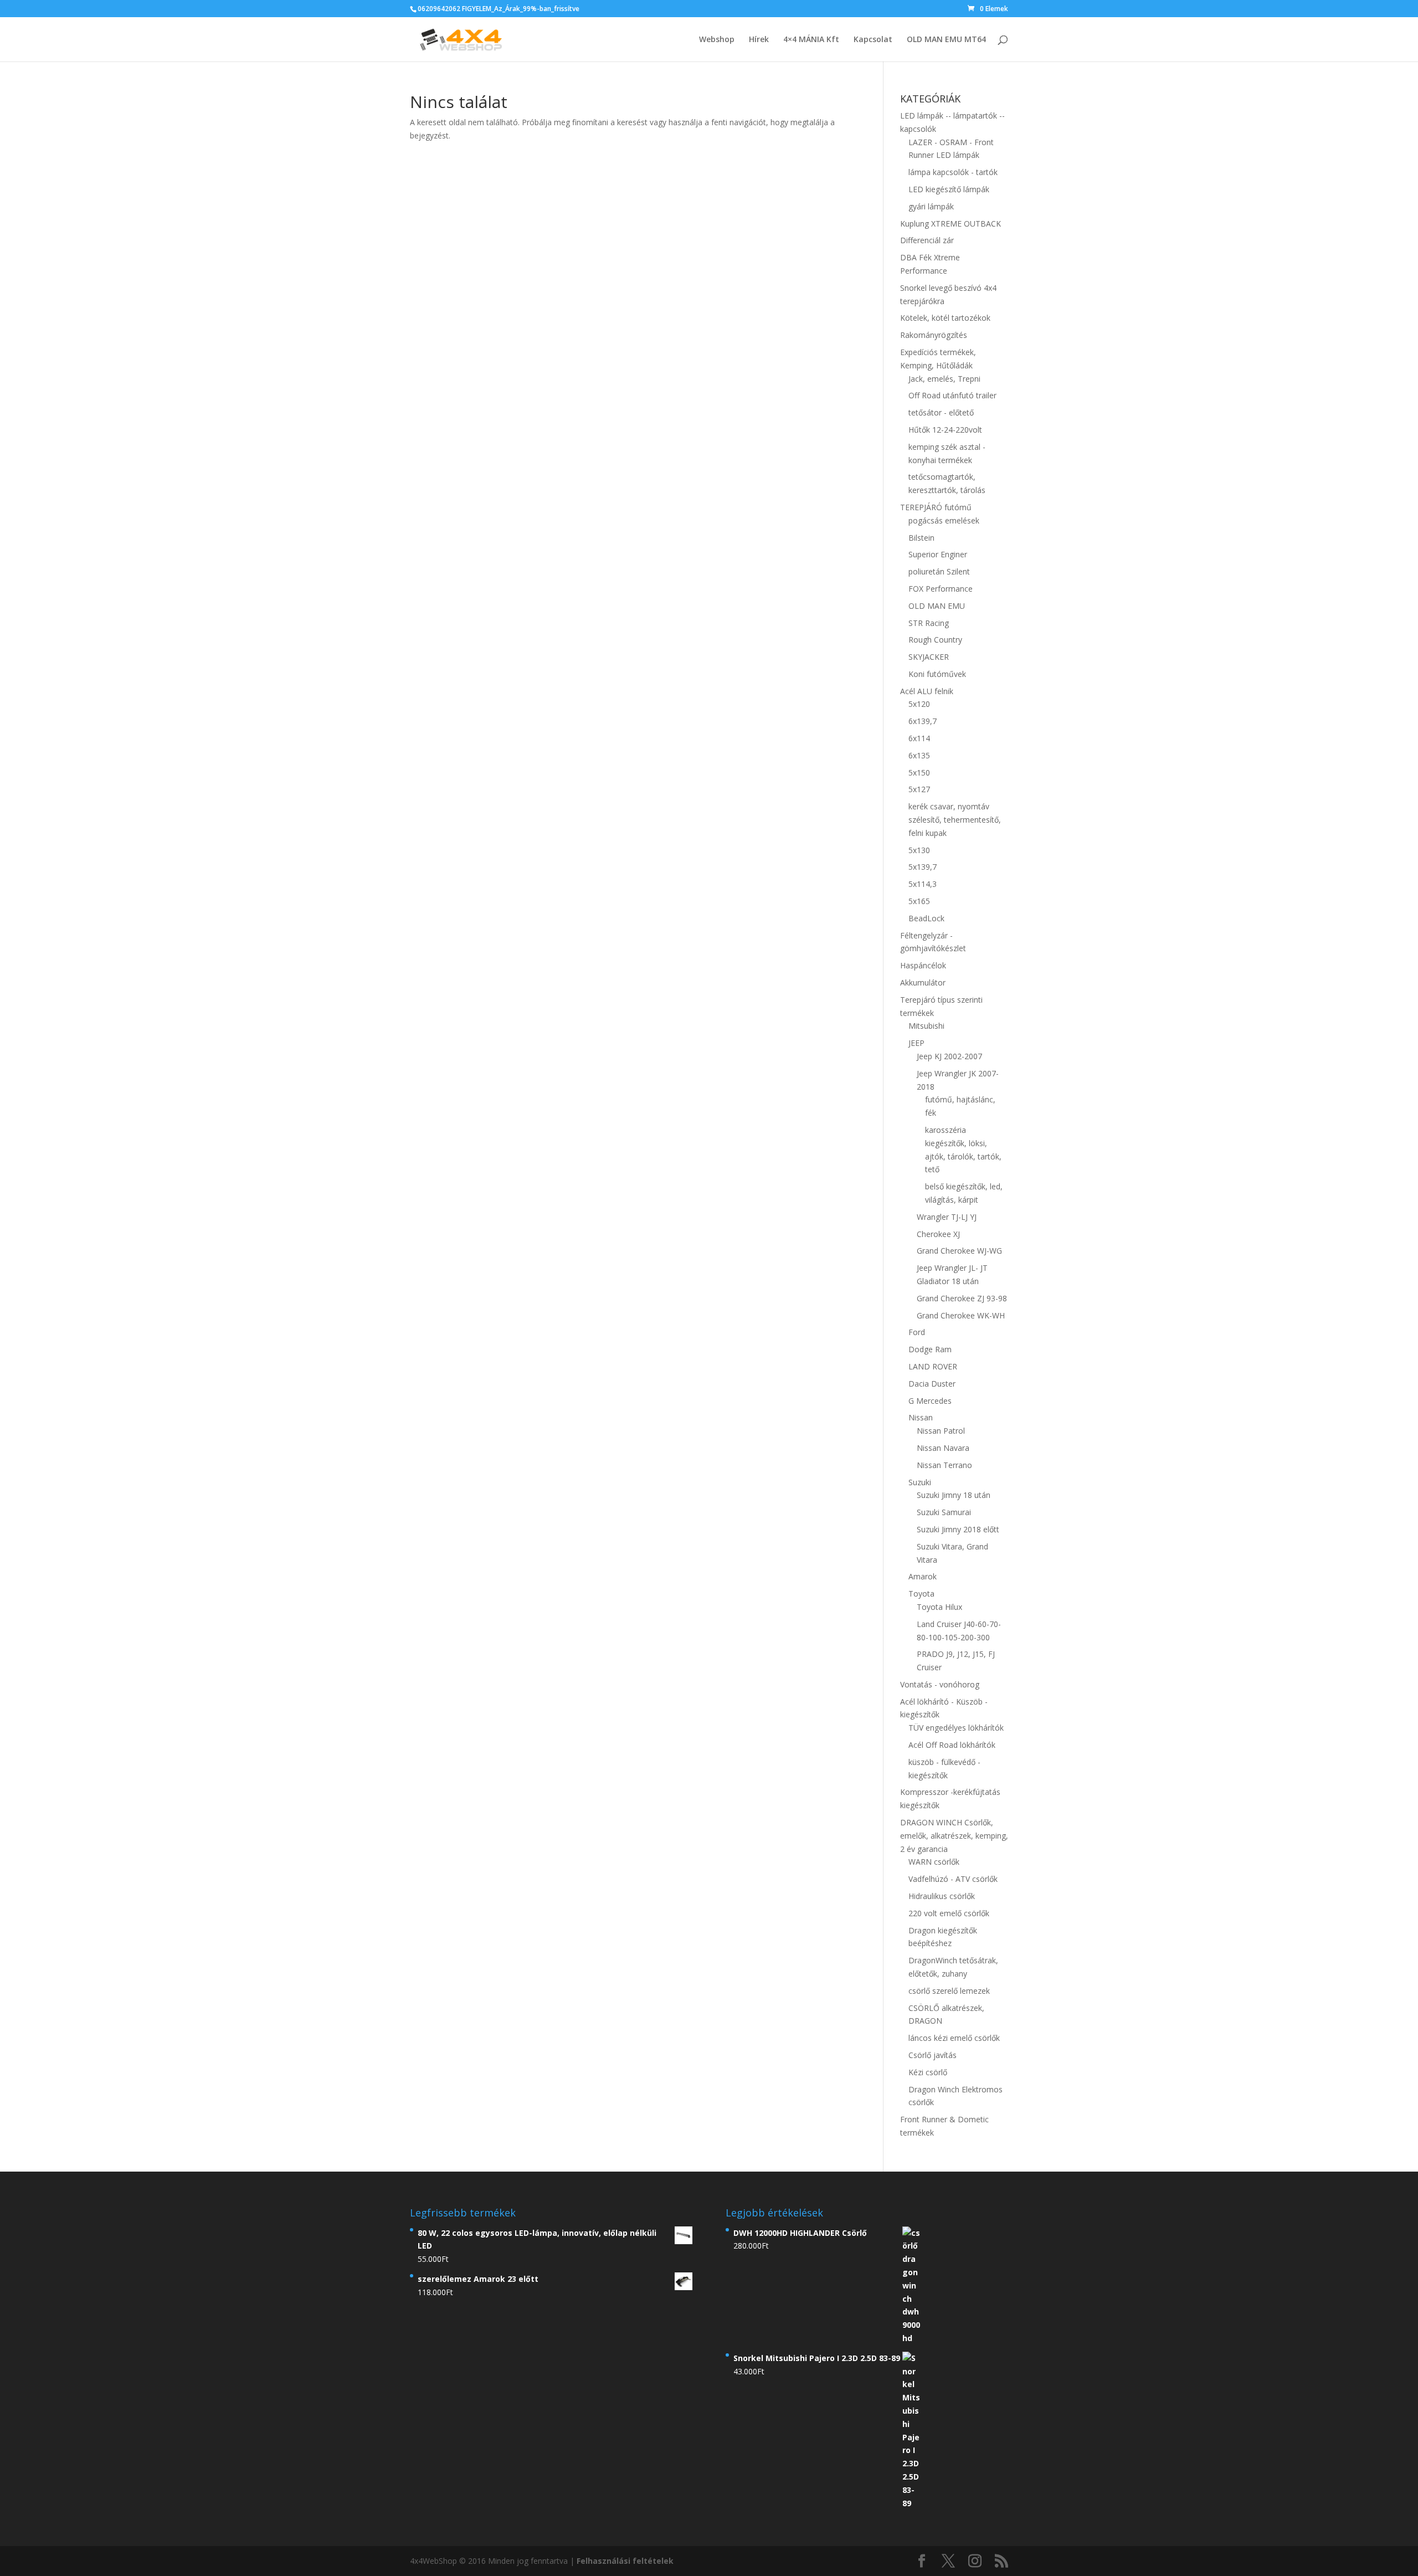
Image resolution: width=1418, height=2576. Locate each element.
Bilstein (921, 538)
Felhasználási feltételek (625, 2561)
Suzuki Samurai (944, 1512)
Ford (917, 1332)
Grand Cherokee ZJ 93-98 (962, 1298)
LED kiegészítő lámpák (949, 189)
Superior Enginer (938, 554)
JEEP (916, 1043)
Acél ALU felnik (927, 691)
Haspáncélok (923, 965)
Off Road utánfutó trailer (952, 395)
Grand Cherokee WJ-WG (959, 1251)
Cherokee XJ (938, 1234)
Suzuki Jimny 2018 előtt (958, 1529)
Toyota (921, 1594)
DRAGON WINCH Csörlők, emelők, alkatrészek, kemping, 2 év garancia (954, 1836)
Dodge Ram (930, 1349)
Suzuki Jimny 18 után (954, 1495)
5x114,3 (923, 884)
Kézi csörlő (928, 2072)
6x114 (919, 738)
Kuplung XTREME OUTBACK (951, 224)
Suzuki (920, 1482)
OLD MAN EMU (937, 606)
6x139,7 (923, 721)
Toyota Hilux (939, 1607)
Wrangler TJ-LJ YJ (947, 1217)
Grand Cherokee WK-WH (961, 1315)
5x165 (919, 901)
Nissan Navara (943, 1448)
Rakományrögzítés (934, 335)
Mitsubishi (926, 1026)
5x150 (919, 773)
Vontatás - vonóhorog (940, 1684)
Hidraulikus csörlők (942, 1896)
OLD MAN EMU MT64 (946, 40)
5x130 (919, 850)
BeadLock (926, 918)
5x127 (919, 789)
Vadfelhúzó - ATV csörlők (953, 1879)
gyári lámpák (931, 206)
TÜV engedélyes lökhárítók (956, 1728)
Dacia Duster (932, 1384)
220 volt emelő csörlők (949, 1913)
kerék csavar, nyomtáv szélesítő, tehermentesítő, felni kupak (955, 820)
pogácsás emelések (944, 520)
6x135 (919, 755)
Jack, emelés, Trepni (944, 379)
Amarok (923, 1576)
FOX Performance (941, 589)
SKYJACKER (929, 657)
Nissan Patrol (941, 1431)
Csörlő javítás (933, 2055)
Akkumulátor (923, 982)
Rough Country (935, 640)
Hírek (759, 40)
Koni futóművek (937, 674)
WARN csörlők (934, 1862)
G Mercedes (930, 1401)
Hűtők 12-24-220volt (945, 430)
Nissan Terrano (944, 1465)
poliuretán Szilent (939, 571)
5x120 (919, 704)
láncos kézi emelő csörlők (954, 2038)
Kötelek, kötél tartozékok (945, 318)
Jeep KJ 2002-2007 (949, 1056)
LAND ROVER (933, 1366)
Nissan (921, 1417)
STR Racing (929, 623)
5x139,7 (923, 867)
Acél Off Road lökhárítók (952, 1745)
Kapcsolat (873, 40)
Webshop (717, 40)
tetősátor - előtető (941, 412)
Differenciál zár (927, 240)
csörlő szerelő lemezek (949, 1991)
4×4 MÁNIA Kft (811, 40)
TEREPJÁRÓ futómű (936, 507)
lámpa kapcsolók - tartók (953, 172)
